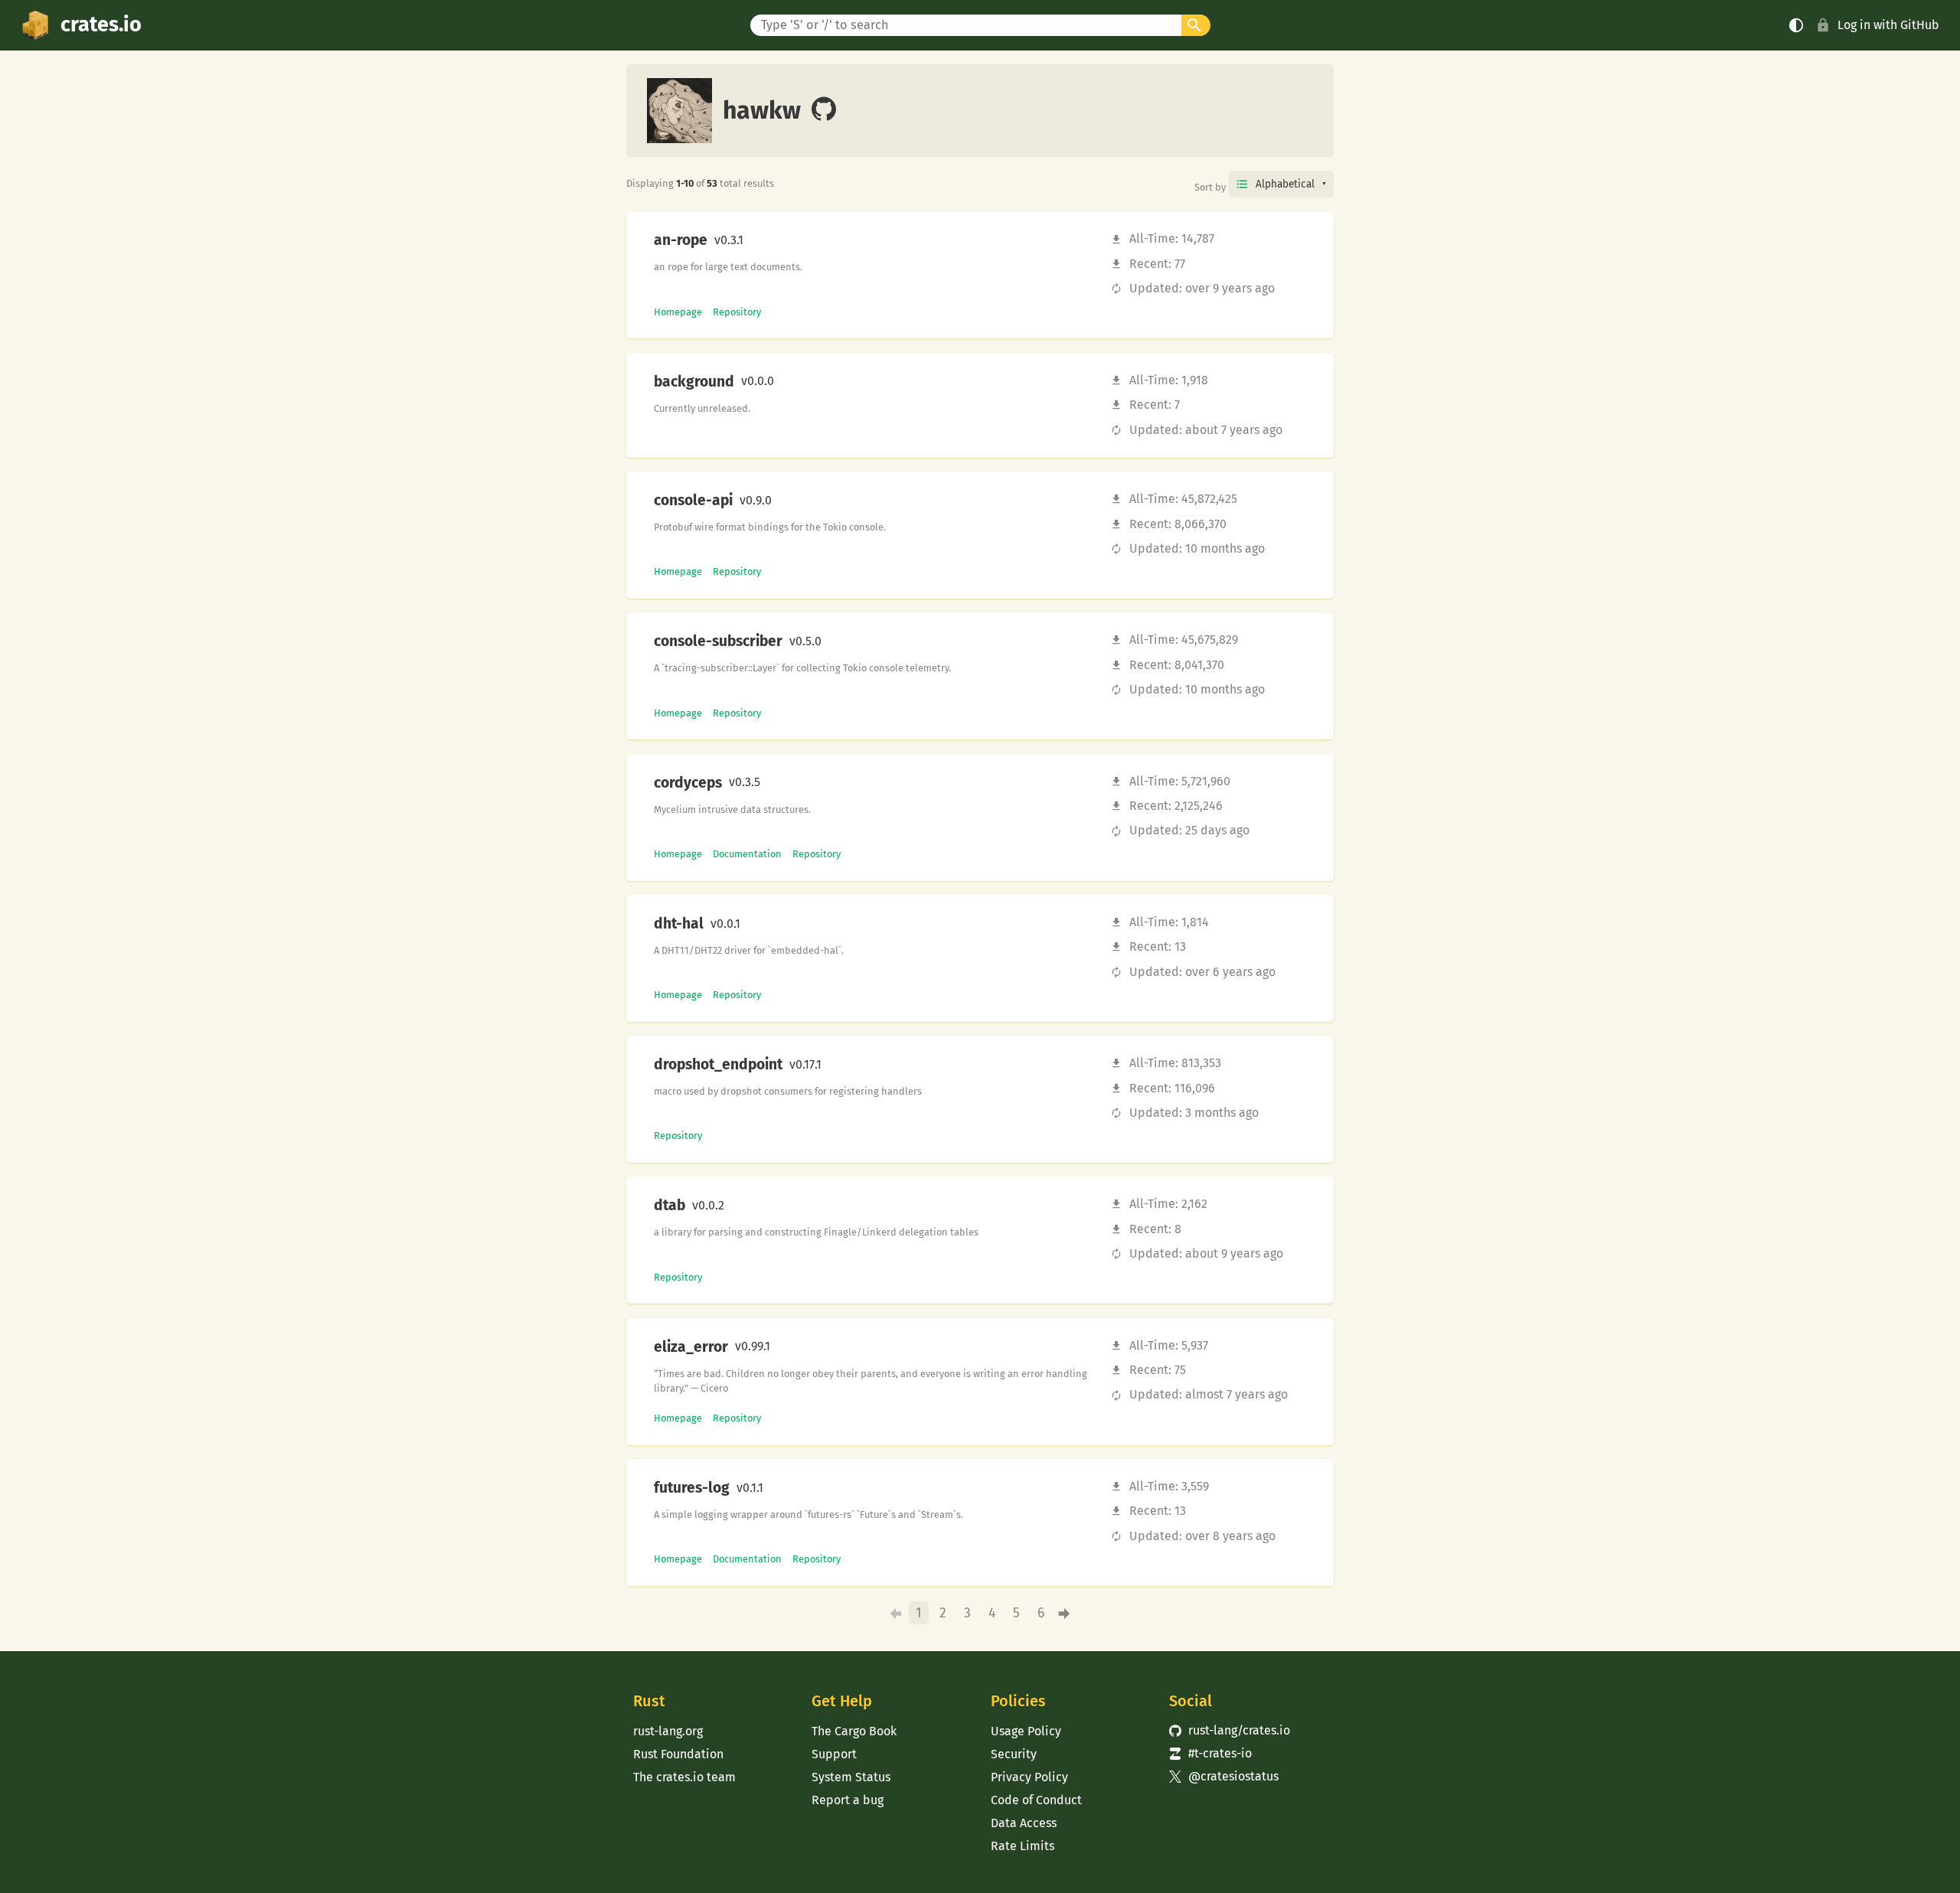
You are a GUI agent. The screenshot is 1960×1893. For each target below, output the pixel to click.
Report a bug (848, 1800)
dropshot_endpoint (718, 1065)
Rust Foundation (678, 1754)
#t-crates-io (1210, 1753)
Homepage (678, 312)
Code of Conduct (1036, 1800)
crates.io (101, 24)
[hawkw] (824, 110)
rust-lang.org (668, 1731)
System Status (851, 1777)
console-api (693, 501)
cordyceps (688, 783)
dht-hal (679, 924)
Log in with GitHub (1888, 25)
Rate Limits (1022, 1846)
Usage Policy (1026, 1731)
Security (1014, 1754)
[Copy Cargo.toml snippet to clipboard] (756, 240)
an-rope (681, 240)
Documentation (747, 854)
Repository (737, 312)
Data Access (1024, 1823)
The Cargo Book (854, 1731)
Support (834, 1754)
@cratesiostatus (1224, 1776)
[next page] (1065, 1613)
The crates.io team (684, 1777)
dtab (670, 1206)
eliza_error (691, 1347)
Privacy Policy (1029, 1777)
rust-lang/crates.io (1230, 1730)
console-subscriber (718, 641)
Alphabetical (1285, 184)
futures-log (692, 1488)
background (694, 382)
